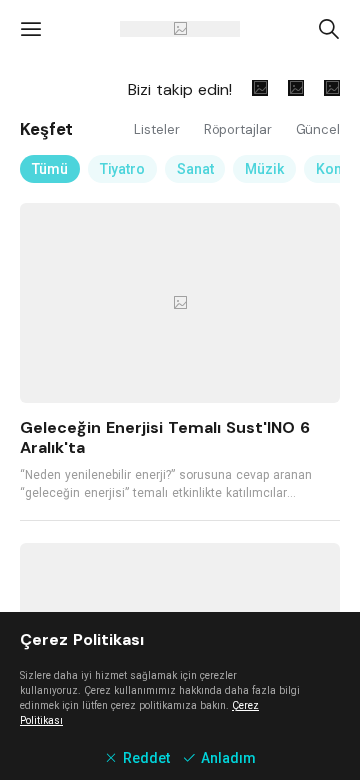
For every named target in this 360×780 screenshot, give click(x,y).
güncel (318, 129)
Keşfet (46, 129)
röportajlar (240, 129)
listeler (158, 129)
